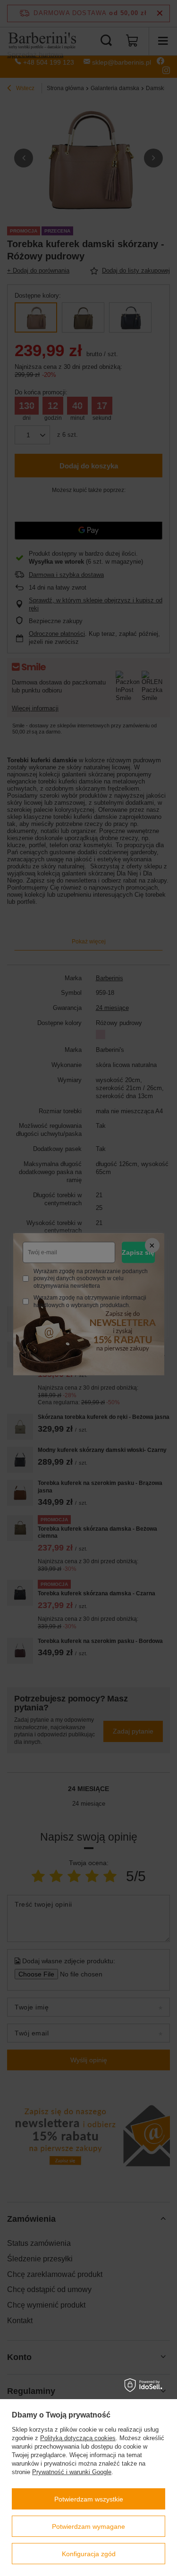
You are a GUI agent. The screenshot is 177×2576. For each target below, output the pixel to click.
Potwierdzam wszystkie (89, 2499)
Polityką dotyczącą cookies (78, 2438)
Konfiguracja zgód (89, 2554)
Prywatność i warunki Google (72, 2472)
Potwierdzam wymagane (88, 2526)
